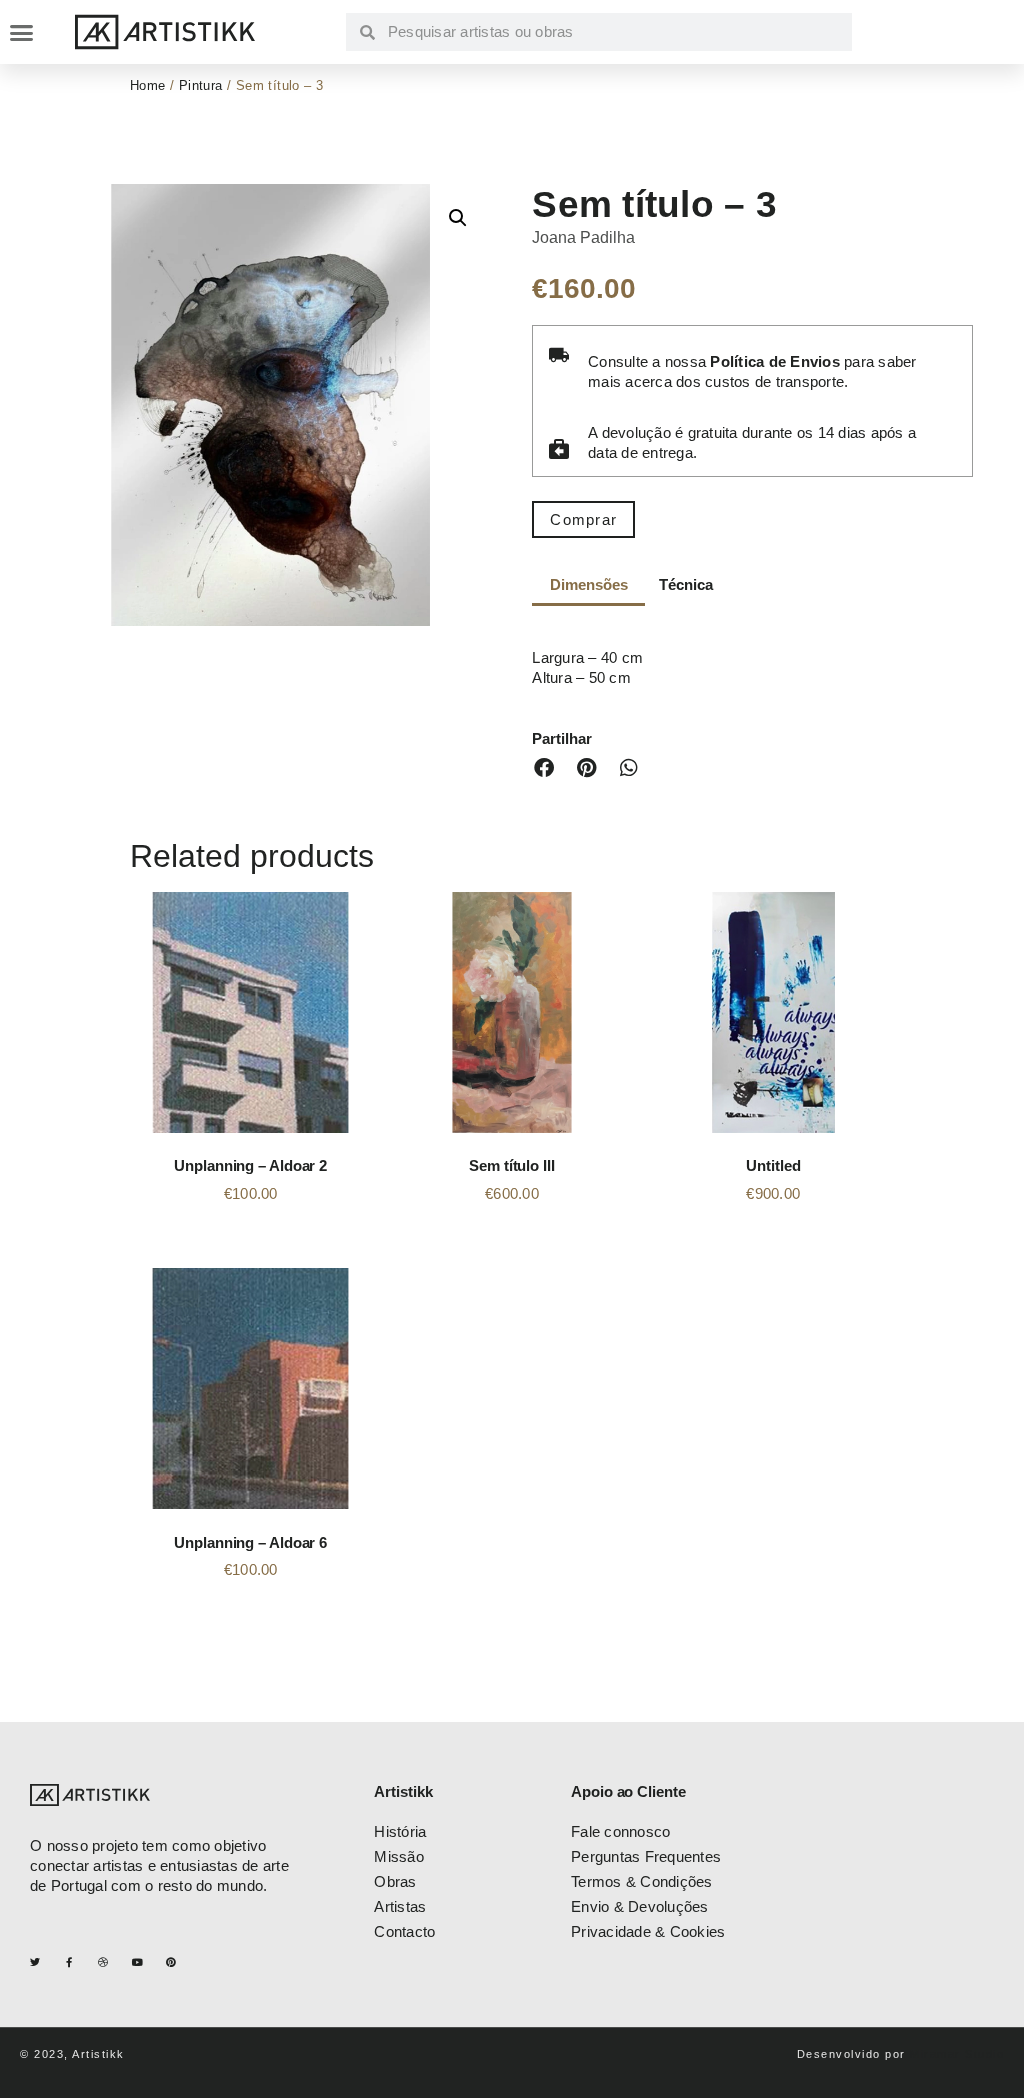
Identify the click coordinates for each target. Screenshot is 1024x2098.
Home (148, 85)
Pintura (201, 85)
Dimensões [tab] (588, 584)
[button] (22, 32)
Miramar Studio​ (957, 2054)
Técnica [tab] (685, 584)
